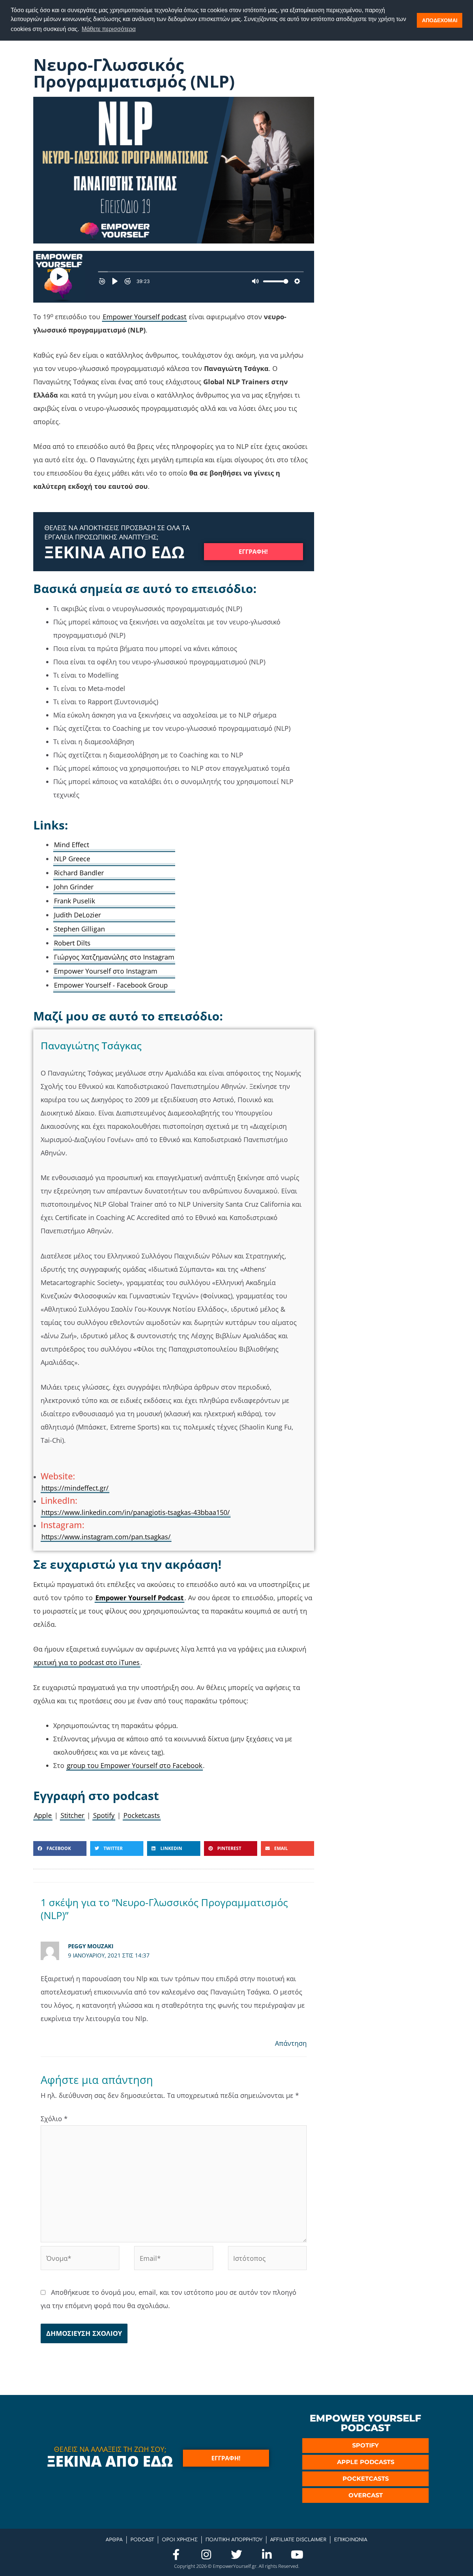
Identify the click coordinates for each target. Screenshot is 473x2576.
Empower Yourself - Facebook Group (111, 985)
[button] (60, 1848)
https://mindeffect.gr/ (75, 1488)
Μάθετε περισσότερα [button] (109, 29)
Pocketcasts (142, 1815)
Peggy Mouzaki (91, 1946)
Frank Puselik (74, 901)
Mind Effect (72, 845)
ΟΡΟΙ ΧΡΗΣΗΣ (180, 2540)
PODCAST (142, 2540)
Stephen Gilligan (79, 929)
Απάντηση (291, 2043)
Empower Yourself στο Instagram (106, 971)
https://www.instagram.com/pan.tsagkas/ (106, 1537)
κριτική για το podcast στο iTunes (87, 1662)
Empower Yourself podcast (144, 317)
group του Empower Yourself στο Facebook (135, 1765)
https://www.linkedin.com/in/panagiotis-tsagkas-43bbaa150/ (136, 1512)
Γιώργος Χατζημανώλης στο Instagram (114, 957)
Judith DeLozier (77, 915)
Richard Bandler (79, 873)
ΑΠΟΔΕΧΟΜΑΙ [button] (440, 20)
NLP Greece (72, 859)
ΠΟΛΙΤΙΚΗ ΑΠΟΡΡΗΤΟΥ (234, 2540)
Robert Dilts (72, 943)
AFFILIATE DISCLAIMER (298, 2540)
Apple (43, 1815)
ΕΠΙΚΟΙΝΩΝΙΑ (351, 2540)
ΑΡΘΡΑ (114, 2540)
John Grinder (74, 887)
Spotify (104, 1815)
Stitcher (72, 1815)
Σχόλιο (54, 2119)
